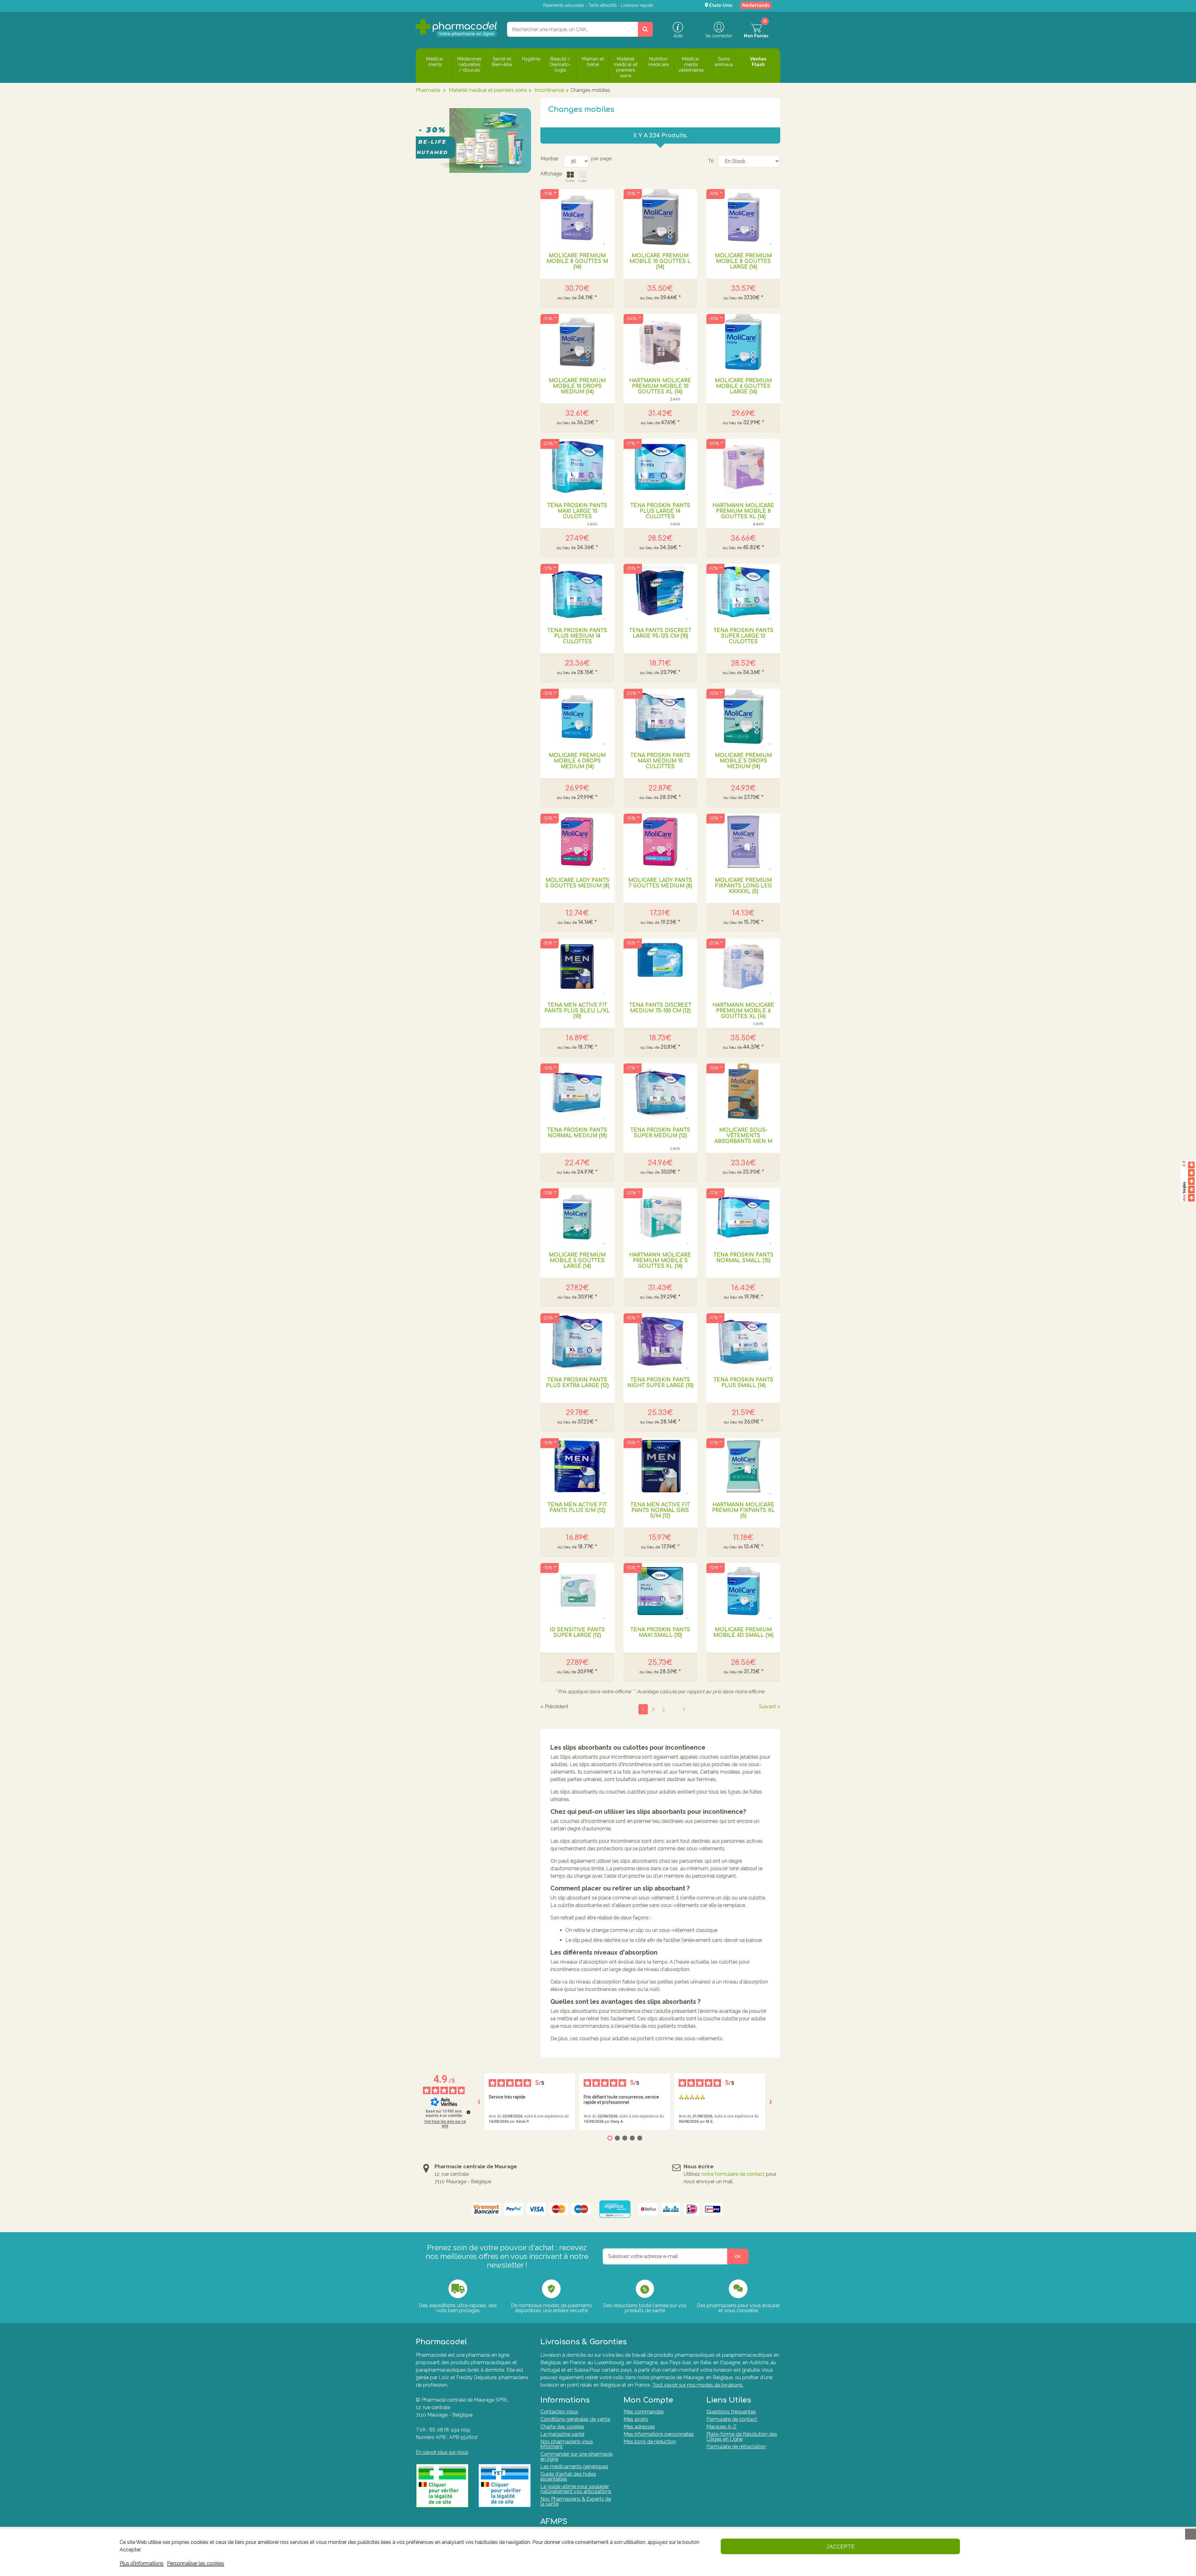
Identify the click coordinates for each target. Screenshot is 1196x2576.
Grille (570, 181)
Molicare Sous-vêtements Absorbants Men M (743, 1136)
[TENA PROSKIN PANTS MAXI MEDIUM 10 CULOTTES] (660, 717)
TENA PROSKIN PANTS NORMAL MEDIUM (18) (577, 1133)
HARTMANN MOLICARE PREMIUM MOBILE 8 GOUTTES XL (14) (743, 511)
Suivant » (770, 1707)
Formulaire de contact (732, 2419)
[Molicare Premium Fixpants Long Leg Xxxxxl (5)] (743, 842)
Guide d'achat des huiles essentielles (568, 2476)
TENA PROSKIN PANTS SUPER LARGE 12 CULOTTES (743, 636)
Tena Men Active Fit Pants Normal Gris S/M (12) (660, 1510)
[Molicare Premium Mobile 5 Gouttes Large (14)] (577, 1216)
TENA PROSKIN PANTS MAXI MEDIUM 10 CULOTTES (660, 761)
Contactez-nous (559, 2412)
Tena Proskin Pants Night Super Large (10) (660, 1383)
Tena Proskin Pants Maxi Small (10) (660, 1633)
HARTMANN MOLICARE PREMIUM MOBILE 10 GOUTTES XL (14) (660, 386)
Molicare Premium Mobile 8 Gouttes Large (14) (743, 261)
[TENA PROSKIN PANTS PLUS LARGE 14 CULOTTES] (660, 467)
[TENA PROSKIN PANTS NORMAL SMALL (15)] (743, 1216)
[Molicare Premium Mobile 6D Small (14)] (743, 1591)
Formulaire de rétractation (736, 2447)
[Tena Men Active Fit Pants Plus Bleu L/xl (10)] (577, 967)
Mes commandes (644, 2412)
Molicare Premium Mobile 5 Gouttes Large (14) (577, 1261)
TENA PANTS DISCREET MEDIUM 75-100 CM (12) (660, 1008)
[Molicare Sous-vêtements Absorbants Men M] (743, 1091)
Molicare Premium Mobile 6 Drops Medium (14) (577, 761)
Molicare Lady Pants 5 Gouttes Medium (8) (577, 883)
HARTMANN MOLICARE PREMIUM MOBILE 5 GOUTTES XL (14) (660, 1261)
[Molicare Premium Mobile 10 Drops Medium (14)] (577, 342)
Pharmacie (428, 90)
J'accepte (840, 2547)
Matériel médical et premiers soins (488, 90)
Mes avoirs (636, 2419)
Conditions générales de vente (575, 2419)
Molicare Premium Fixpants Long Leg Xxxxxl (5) (743, 886)
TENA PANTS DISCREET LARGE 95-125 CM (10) (660, 633)
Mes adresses (639, 2427)
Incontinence (549, 90)
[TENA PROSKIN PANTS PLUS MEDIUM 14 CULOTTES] (577, 592)
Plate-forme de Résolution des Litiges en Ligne (742, 2437)
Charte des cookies (562, 2427)
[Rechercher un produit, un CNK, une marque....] (645, 29)
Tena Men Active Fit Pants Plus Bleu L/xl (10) (577, 1011)
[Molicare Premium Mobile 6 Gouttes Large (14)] (743, 342)
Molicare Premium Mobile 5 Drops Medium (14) (743, 761)
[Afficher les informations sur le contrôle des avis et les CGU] (468, 2112)
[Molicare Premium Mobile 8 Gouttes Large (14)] (743, 217)
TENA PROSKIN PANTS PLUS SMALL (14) (743, 1383)
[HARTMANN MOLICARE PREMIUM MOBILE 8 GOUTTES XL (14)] (743, 467)
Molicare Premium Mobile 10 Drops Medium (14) (577, 386)
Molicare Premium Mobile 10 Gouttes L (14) (660, 261)
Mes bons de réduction (650, 2442)
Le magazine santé (562, 2434)
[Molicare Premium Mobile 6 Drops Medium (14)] (577, 717)
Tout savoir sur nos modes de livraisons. (698, 2385)
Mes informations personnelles (659, 2434)
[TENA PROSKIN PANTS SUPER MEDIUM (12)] (660, 1091)
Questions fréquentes (731, 2412)
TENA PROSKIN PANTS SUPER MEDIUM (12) (660, 1133)
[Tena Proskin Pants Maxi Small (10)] (660, 1591)
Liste (583, 181)
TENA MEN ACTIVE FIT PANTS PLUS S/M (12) (577, 1508)
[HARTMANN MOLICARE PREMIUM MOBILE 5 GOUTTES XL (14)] (660, 1216)
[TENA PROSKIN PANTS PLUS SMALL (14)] (743, 1341)
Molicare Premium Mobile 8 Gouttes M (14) (577, 261)
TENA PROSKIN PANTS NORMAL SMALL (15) (743, 1258)
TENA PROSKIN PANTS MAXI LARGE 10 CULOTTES (577, 511)
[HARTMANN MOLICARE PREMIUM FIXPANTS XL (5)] (743, 1466)
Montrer (549, 159)
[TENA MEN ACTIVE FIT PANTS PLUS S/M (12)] (577, 1466)
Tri (711, 161)
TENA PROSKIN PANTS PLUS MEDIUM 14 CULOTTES (577, 636)
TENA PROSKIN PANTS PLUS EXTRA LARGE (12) (577, 1383)
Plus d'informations (142, 2563)
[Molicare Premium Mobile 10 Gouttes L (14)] (660, 217)
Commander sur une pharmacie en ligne (577, 2457)
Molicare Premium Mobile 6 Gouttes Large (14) (743, 386)
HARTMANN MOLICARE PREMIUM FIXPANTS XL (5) (743, 1510)
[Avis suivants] (771, 2102)
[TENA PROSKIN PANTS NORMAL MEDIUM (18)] (577, 1091)
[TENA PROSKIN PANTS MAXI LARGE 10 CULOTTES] (577, 467)
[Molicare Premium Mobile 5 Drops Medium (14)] (743, 717)
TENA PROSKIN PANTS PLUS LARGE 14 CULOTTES (660, 511)
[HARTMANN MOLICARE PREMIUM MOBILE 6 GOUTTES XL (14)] (743, 967)
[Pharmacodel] (456, 28)
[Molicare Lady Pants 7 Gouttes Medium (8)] (660, 842)
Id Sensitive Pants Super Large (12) (577, 1633)
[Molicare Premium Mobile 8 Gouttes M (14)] (577, 217)
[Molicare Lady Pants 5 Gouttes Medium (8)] (577, 842)
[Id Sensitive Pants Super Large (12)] (577, 1591)
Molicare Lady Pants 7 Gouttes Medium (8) (660, 883)
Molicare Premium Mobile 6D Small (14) (743, 1633)
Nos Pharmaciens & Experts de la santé (576, 2501)
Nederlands (756, 5)
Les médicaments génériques (574, 2467)
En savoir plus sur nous (442, 2452)
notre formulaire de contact (733, 2174)
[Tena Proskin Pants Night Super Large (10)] (660, 1341)
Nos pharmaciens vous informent (567, 2444)
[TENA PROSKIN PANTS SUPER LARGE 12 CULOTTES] (743, 592)
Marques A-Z (721, 2427)
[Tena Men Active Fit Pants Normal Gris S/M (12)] (660, 1466)
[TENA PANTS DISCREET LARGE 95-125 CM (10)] (660, 592)
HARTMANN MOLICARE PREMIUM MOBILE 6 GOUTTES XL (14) (743, 1011)
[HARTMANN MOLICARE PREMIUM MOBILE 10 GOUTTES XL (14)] (660, 342)
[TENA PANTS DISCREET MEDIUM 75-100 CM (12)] (660, 967)
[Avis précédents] (479, 2102)
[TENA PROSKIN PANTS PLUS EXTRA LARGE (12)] (577, 1341)
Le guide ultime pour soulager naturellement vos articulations (576, 2489)
